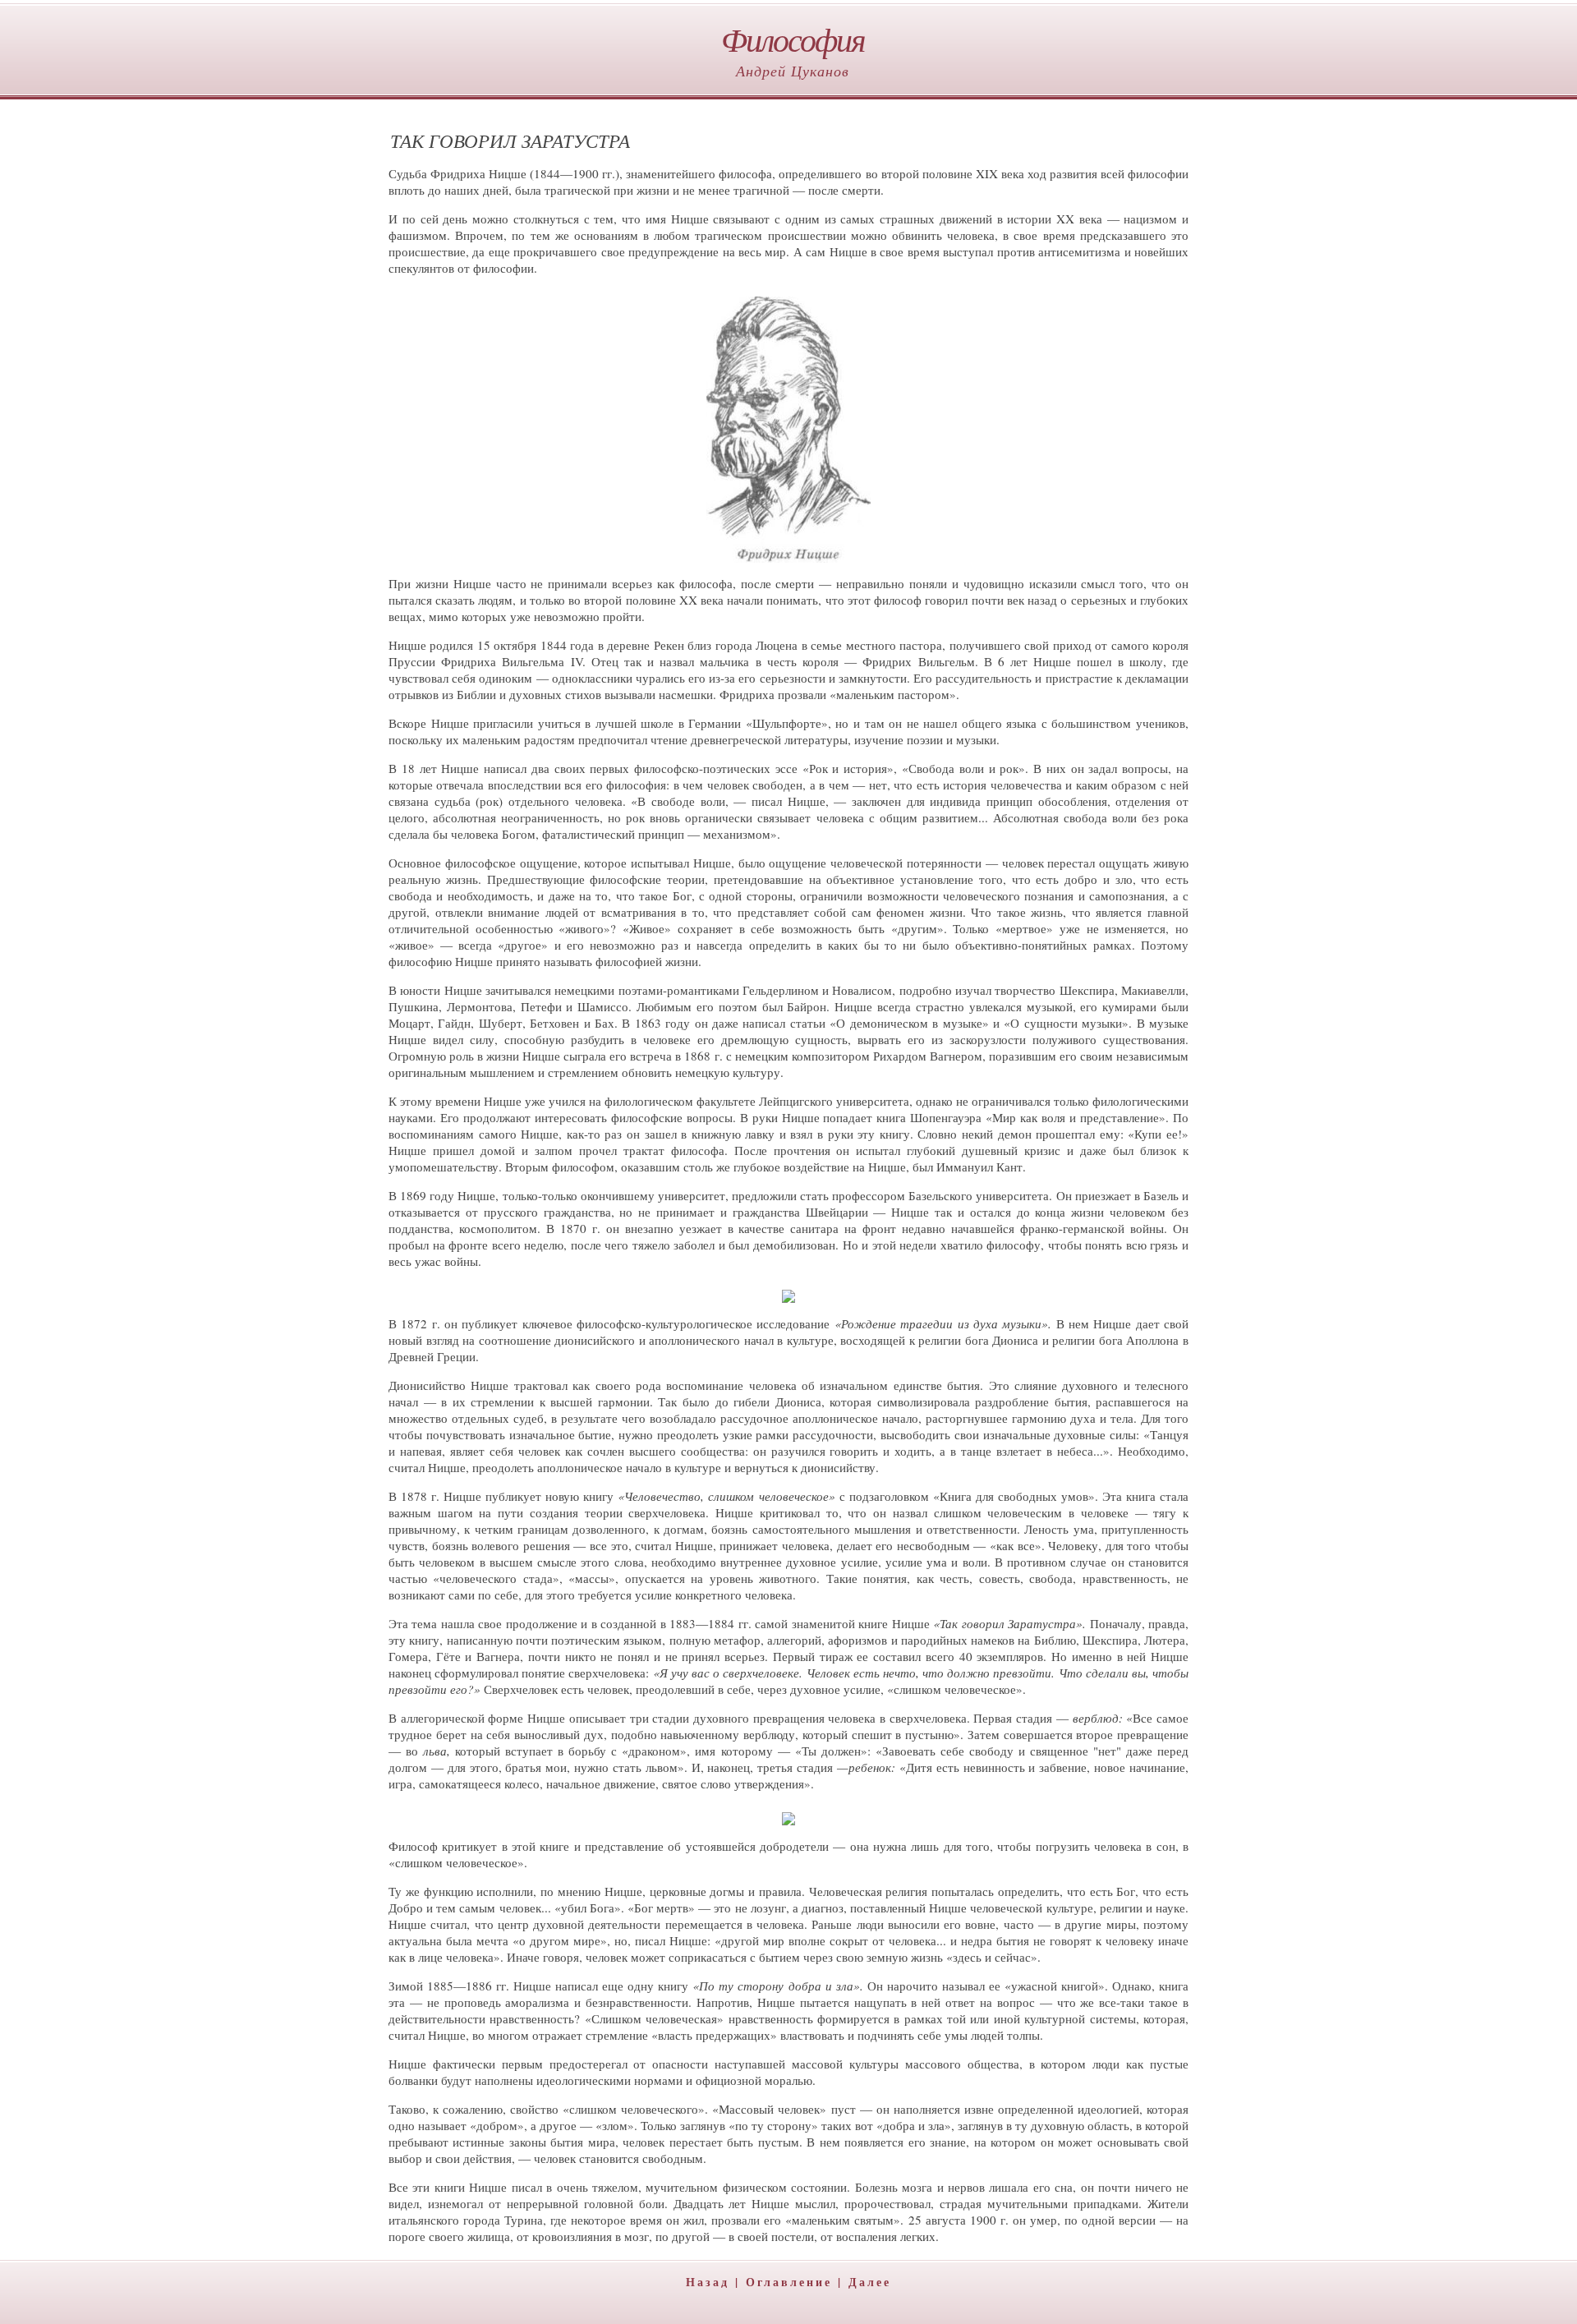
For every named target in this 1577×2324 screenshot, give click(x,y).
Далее (870, 2282)
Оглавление (789, 2282)
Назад (708, 2282)
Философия (793, 39)
